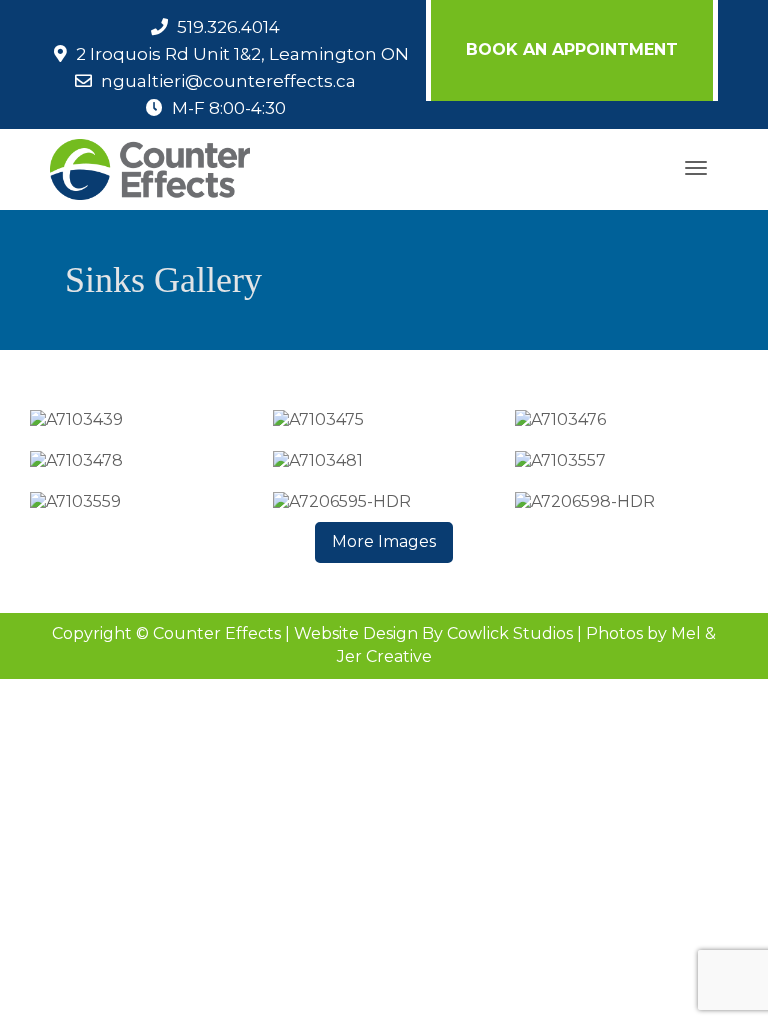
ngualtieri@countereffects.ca (228, 81)
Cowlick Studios (510, 633)
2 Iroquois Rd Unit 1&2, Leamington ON (242, 54)
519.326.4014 (228, 27)
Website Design (356, 633)
